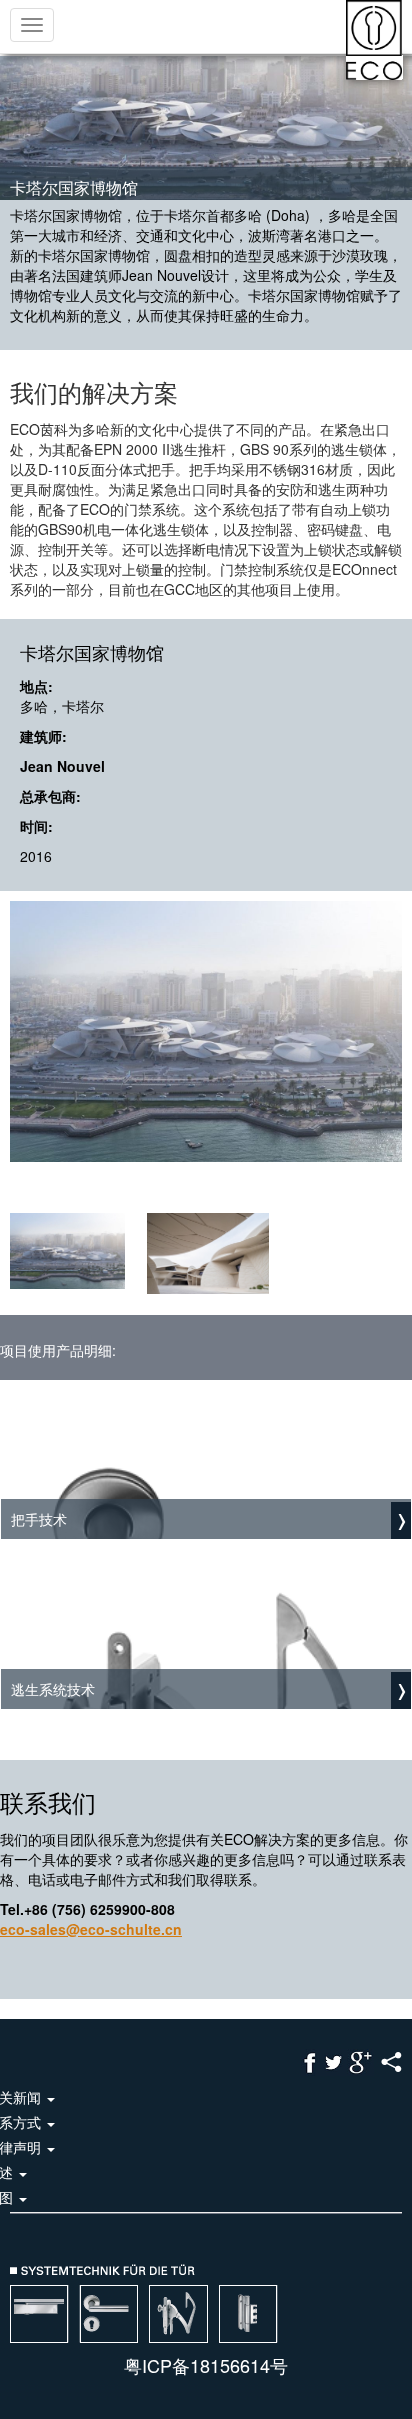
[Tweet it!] (333, 2060)
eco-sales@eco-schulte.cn (91, 1929)
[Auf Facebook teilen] (310, 2060)
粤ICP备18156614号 (206, 2365)
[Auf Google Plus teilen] (360, 2060)
